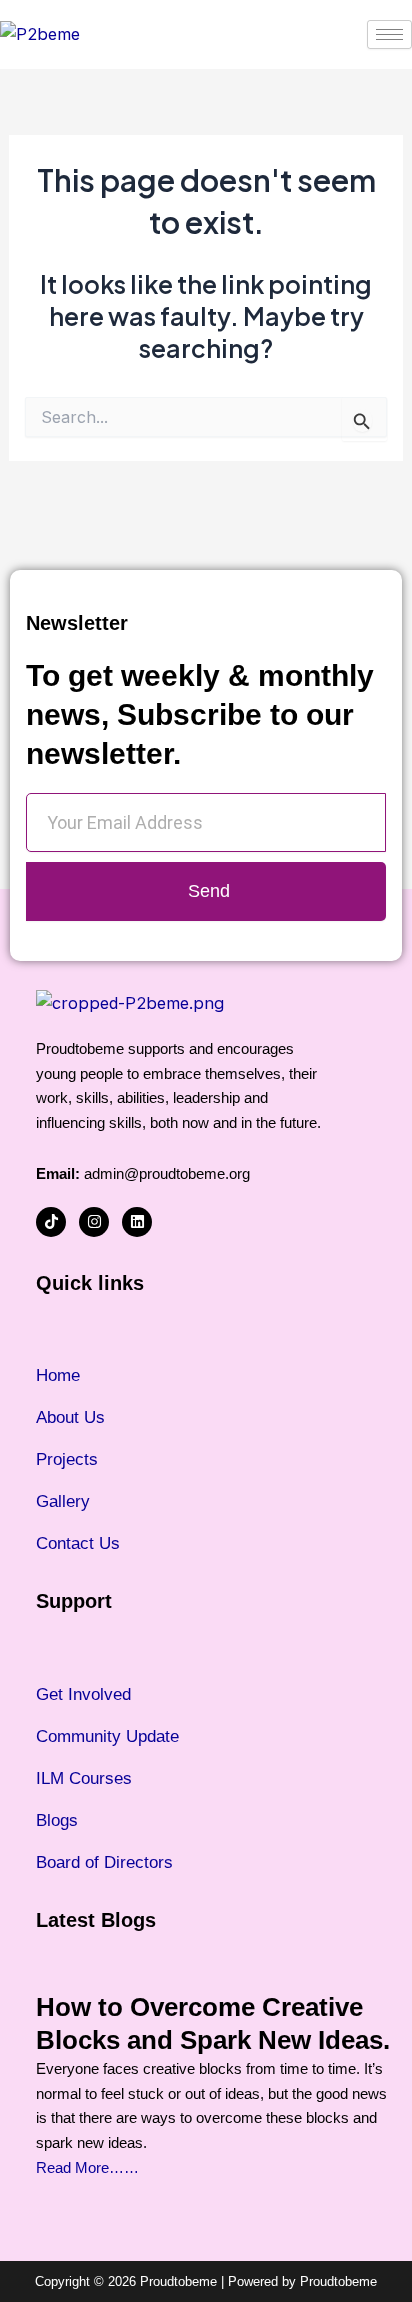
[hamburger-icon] (389, 34)
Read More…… (87, 2167)
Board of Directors (104, 1862)
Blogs (57, 1820)
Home (58, 1375)
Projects (67, 1459)
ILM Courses (84, 1778)
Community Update (107, 1736)
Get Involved (83, 1694)
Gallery (63, 1501)
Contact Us (78, 1543)
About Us (70, 1417)
